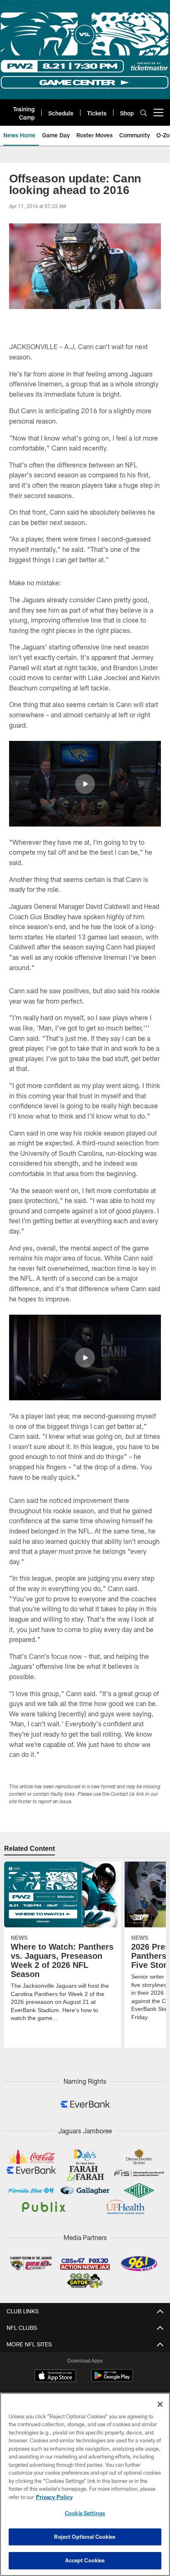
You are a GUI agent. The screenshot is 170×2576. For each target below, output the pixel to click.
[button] (85, 784)
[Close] (160, 2404)
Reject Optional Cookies (85, 2537)
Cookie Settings (85, 2513)
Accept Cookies (85, 2560)
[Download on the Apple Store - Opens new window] (55, 2377)
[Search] (144, 113)
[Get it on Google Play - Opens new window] (112, 2380)
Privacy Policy (54, 2497)
